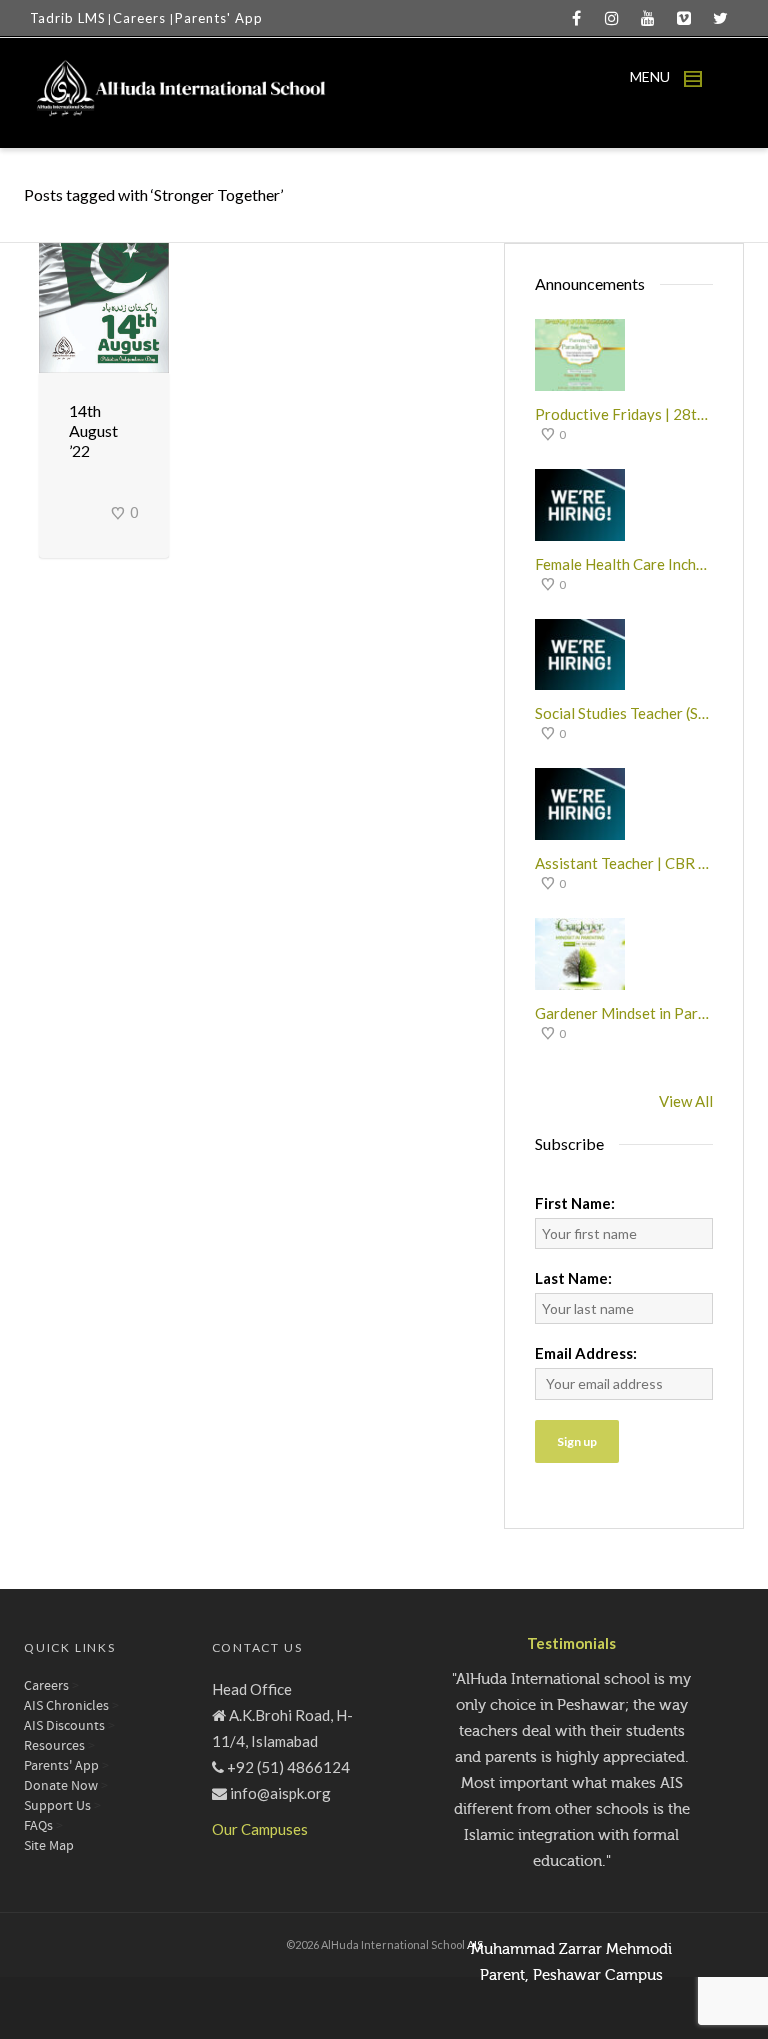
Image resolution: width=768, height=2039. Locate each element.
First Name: (575, 1203)
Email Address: (586, 1353)
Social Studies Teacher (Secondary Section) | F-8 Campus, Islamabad (624, 713)
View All (686, 1101)
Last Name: (573, 1278)
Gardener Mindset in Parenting (624, 1013)
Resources (54, 1746)
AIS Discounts (64, 1726)
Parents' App (219, 18)
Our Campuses (260, 1829)
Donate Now (61, 1786)
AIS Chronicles (66, 1706)
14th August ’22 (93, 430)
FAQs (38, 1826)
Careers (141, 18)
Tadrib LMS (68, 18)
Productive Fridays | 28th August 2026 (624, 414)
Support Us (57, 1806)
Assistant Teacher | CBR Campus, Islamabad (624, 863)
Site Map (49, 1846)
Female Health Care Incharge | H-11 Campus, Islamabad (624, 564)
